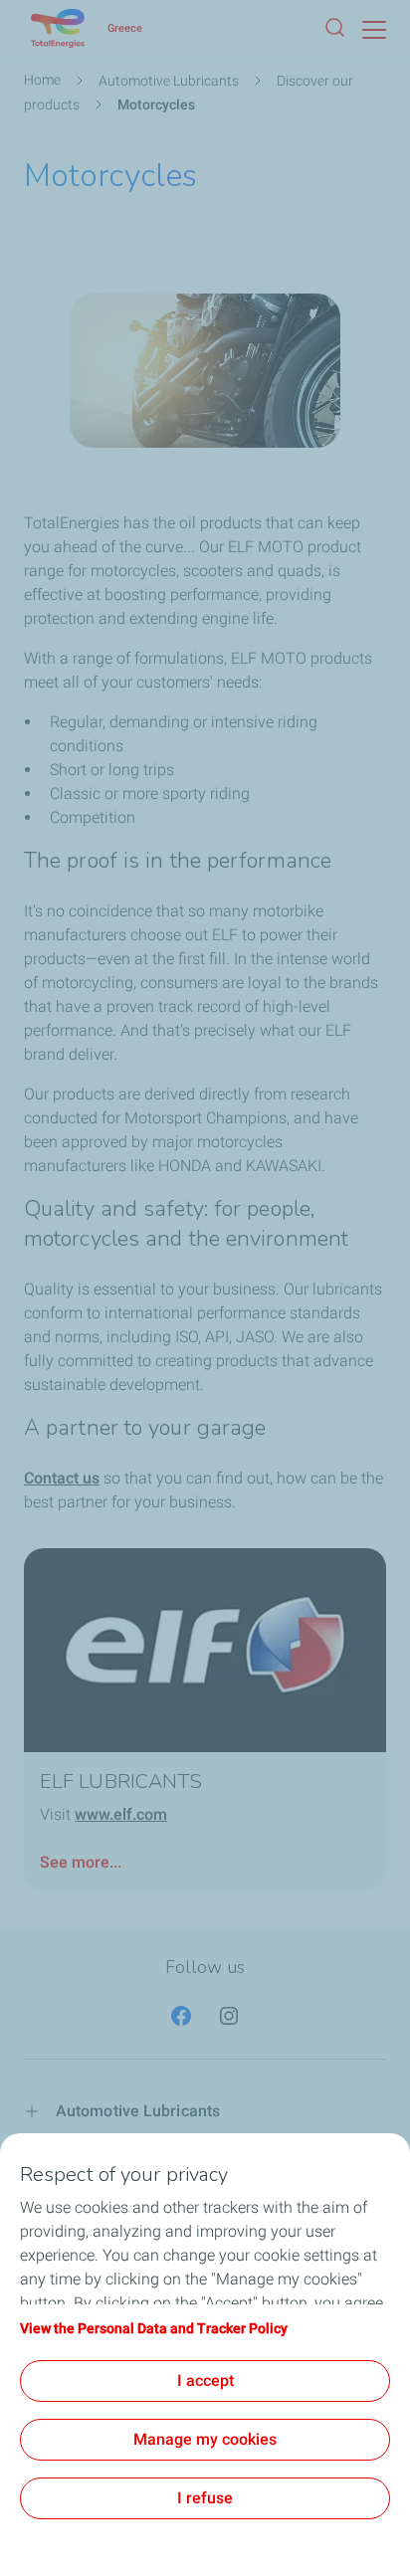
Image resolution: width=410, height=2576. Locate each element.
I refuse (205, 2498)
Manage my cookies (205, 2439)
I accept (205, 2380)
